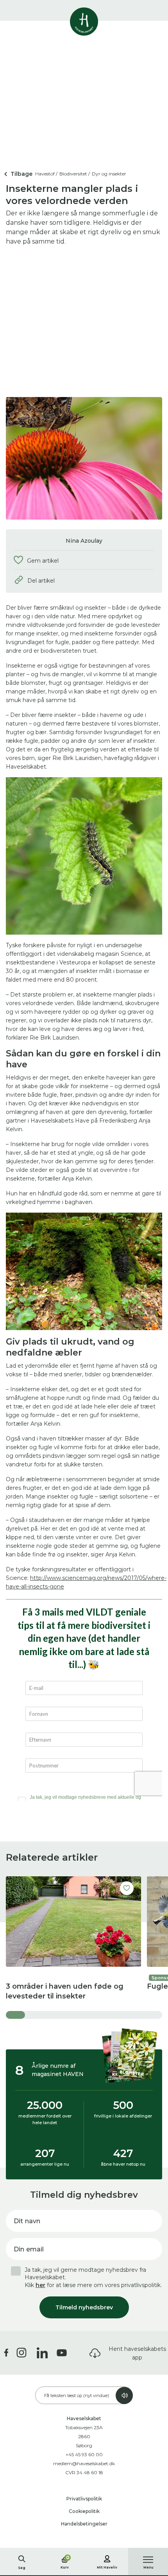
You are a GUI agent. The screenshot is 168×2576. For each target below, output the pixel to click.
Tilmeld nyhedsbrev (84, 2307)
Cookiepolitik (84, 2511)
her (40, 2285)
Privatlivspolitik (84, 2499)
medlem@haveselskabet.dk (84, 2463)
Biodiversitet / (75, 174)
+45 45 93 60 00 (84, 2454)
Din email (29, 2249)
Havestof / (46, 174)
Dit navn (27, 2221)
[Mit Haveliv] (107, 2558)
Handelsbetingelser (84, 2524)
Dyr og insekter (109, 174)
